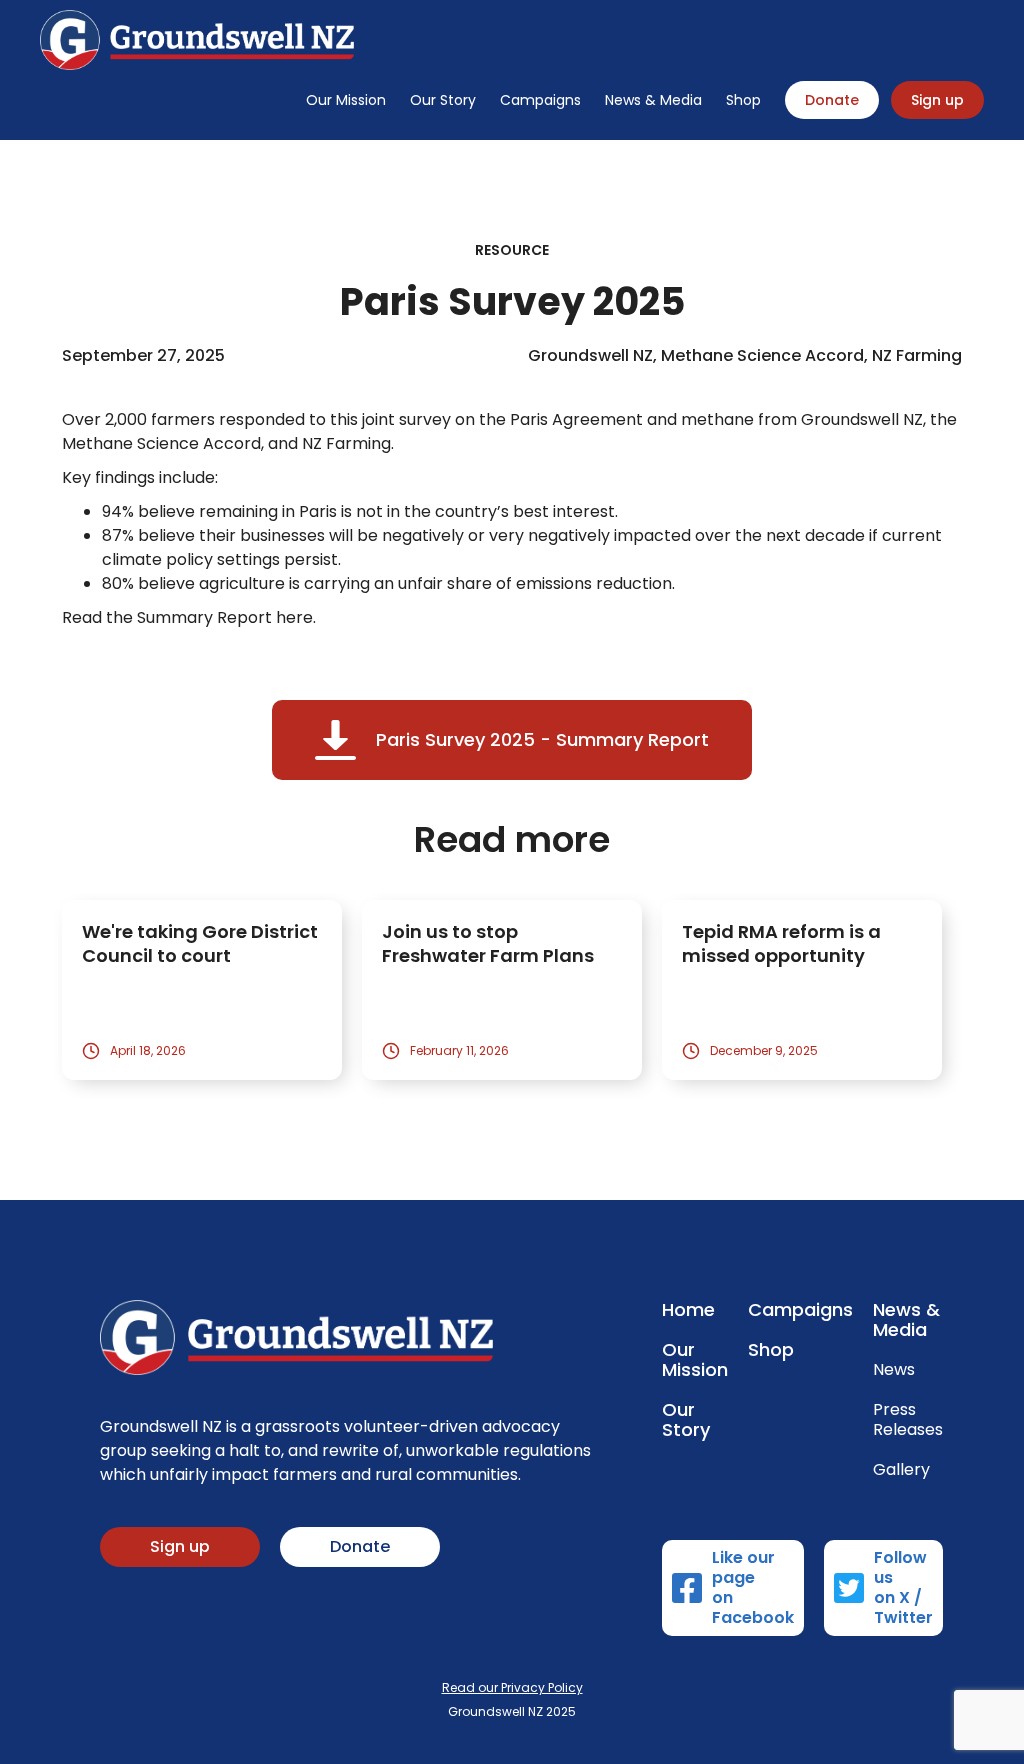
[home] (197, 40)
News (894, 1370)
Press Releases (908, 1420)
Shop (743, 100)
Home (688, 1310)
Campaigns (540, 100)
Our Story (443, 100)
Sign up (937, 100)
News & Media (653, 100)
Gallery (901, 1470)
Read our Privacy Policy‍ (512, 1687)
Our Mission (346, 100)
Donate (832, 100)
